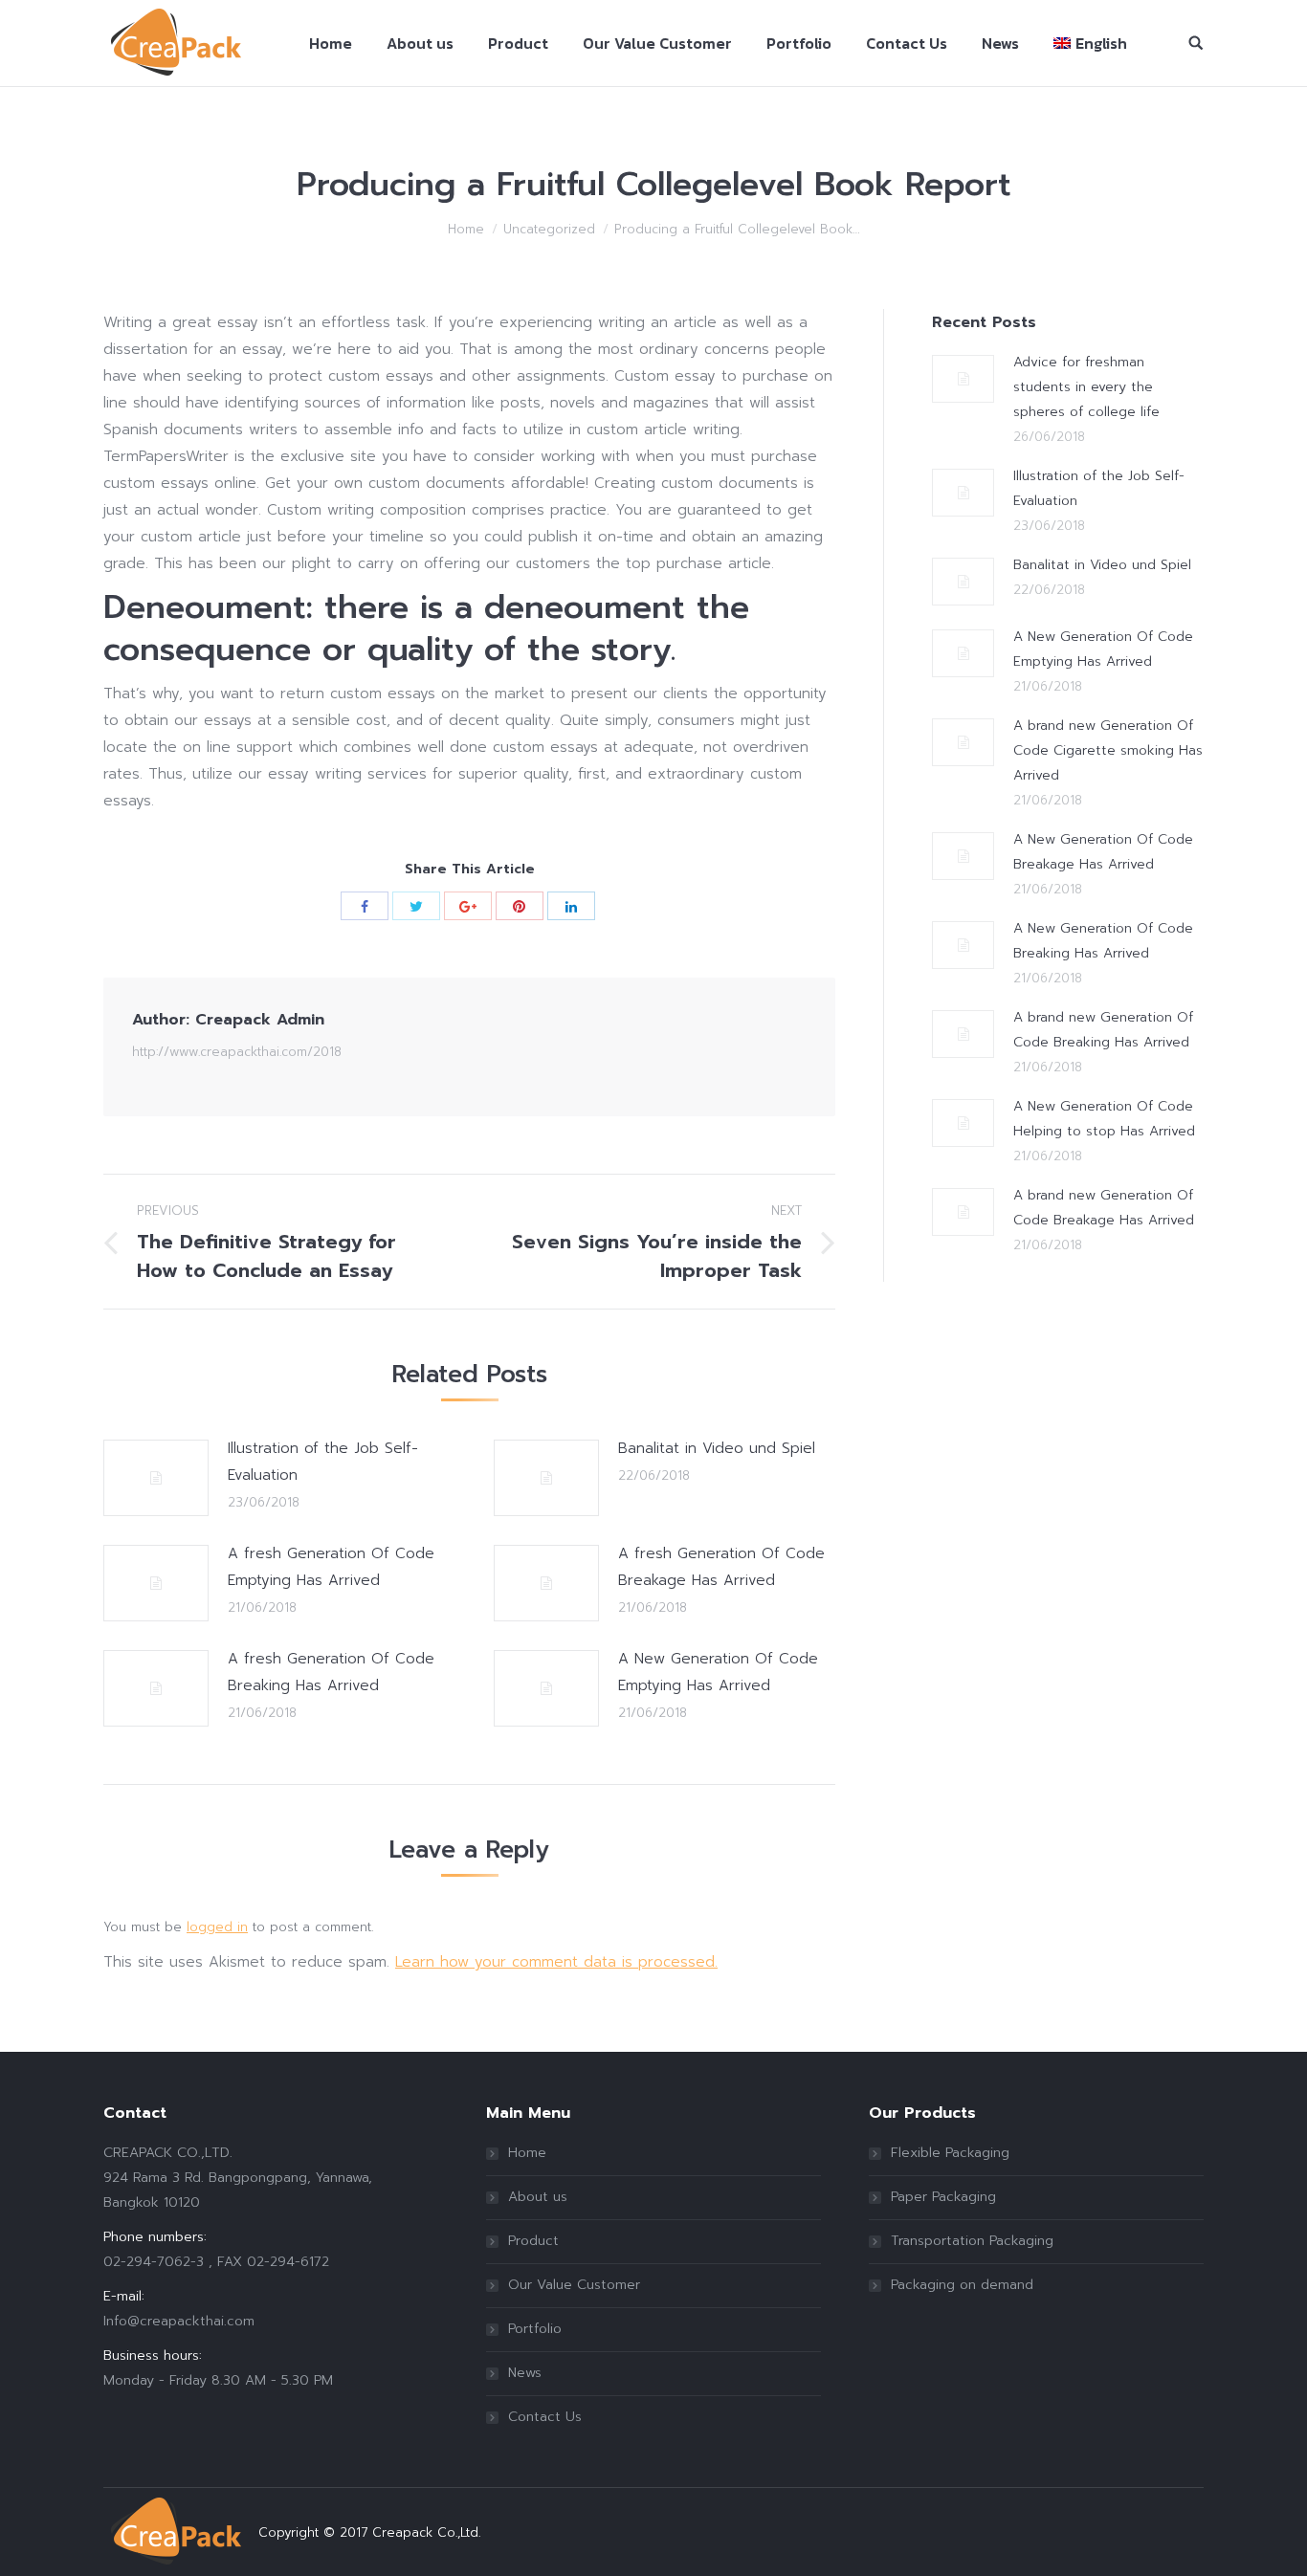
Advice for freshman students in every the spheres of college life (1086, 387)
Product (533, 2241)
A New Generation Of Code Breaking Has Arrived (1103, 941)
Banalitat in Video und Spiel (717, 1448)
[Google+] (468, 906)
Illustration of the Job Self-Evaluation (323, 1462)
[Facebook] (365, 906)
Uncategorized (549, 229)
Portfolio (535, 2329)
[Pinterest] (520, 906)
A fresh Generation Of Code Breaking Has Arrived (331, 1672)
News (525, 2373)
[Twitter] (416, 906)
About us (538, 2197)
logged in (217, 1927)
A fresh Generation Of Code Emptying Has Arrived (331, 1567)
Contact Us (545, 2417)
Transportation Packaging (972, 2241)
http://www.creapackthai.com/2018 (237, 1052)
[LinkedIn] (571, 906)
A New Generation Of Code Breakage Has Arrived (1103, 852)
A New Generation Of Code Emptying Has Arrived (718, 1672)
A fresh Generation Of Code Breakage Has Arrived (721, 1567)
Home (466, 229)
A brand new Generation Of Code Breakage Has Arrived (1104, 1208)
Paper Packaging (943, 2197)
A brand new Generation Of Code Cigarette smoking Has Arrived (1108, 750)
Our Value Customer (574, 2285)
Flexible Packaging (950, 2153)
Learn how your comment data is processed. (556, 1962)
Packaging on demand (962, 2285)
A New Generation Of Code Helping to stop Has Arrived (1104, 1119)
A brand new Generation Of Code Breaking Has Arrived (1103, 1030)
